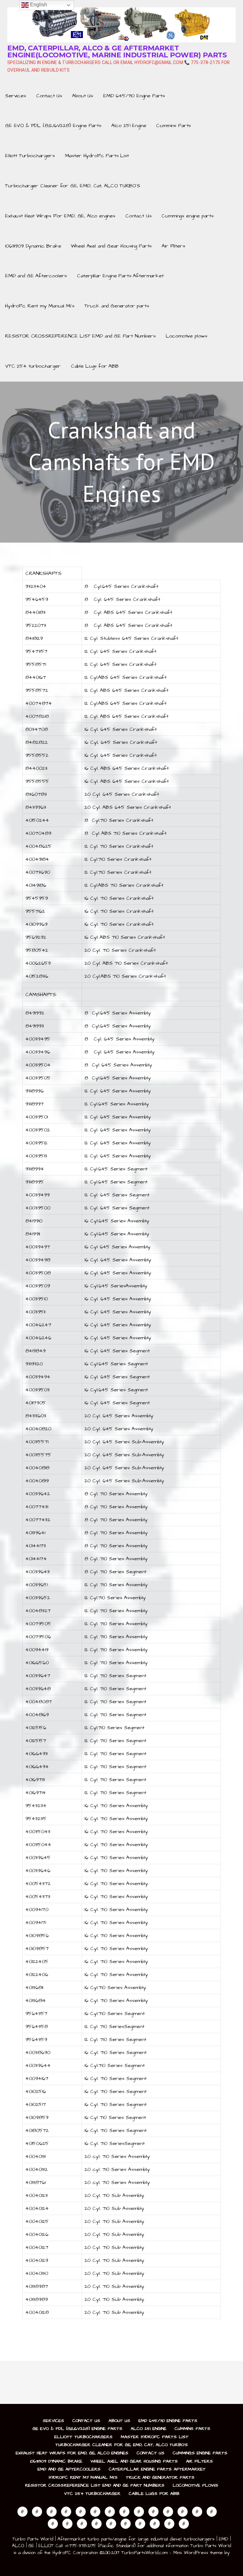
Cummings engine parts (187, 216)
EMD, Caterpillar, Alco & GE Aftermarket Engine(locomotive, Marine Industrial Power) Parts (117, 52)
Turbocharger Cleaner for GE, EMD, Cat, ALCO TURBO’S (73, 186)
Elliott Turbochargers (30, 156)
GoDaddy (121, 2560)
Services (16, 96)
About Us (83, 96)
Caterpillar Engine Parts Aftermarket (120, 276)
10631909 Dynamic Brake (33, 246)
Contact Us (49, 96)
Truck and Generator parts (117, 306)
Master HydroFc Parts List (97, 156)
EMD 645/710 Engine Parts (134, 96)
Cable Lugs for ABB (95, 366)
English (38, 5)
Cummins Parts (173, 126)
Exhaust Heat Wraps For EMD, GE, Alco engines (60, 216)
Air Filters (173, 246)
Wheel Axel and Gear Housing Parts (111, 246)
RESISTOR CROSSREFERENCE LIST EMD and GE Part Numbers (80, 336)
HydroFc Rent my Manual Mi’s (40, 306)
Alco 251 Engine (129, 126)
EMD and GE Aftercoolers (36, 276)
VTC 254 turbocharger (33, 366)
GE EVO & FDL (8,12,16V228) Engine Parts (53, 126)
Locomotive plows (187, 336)
